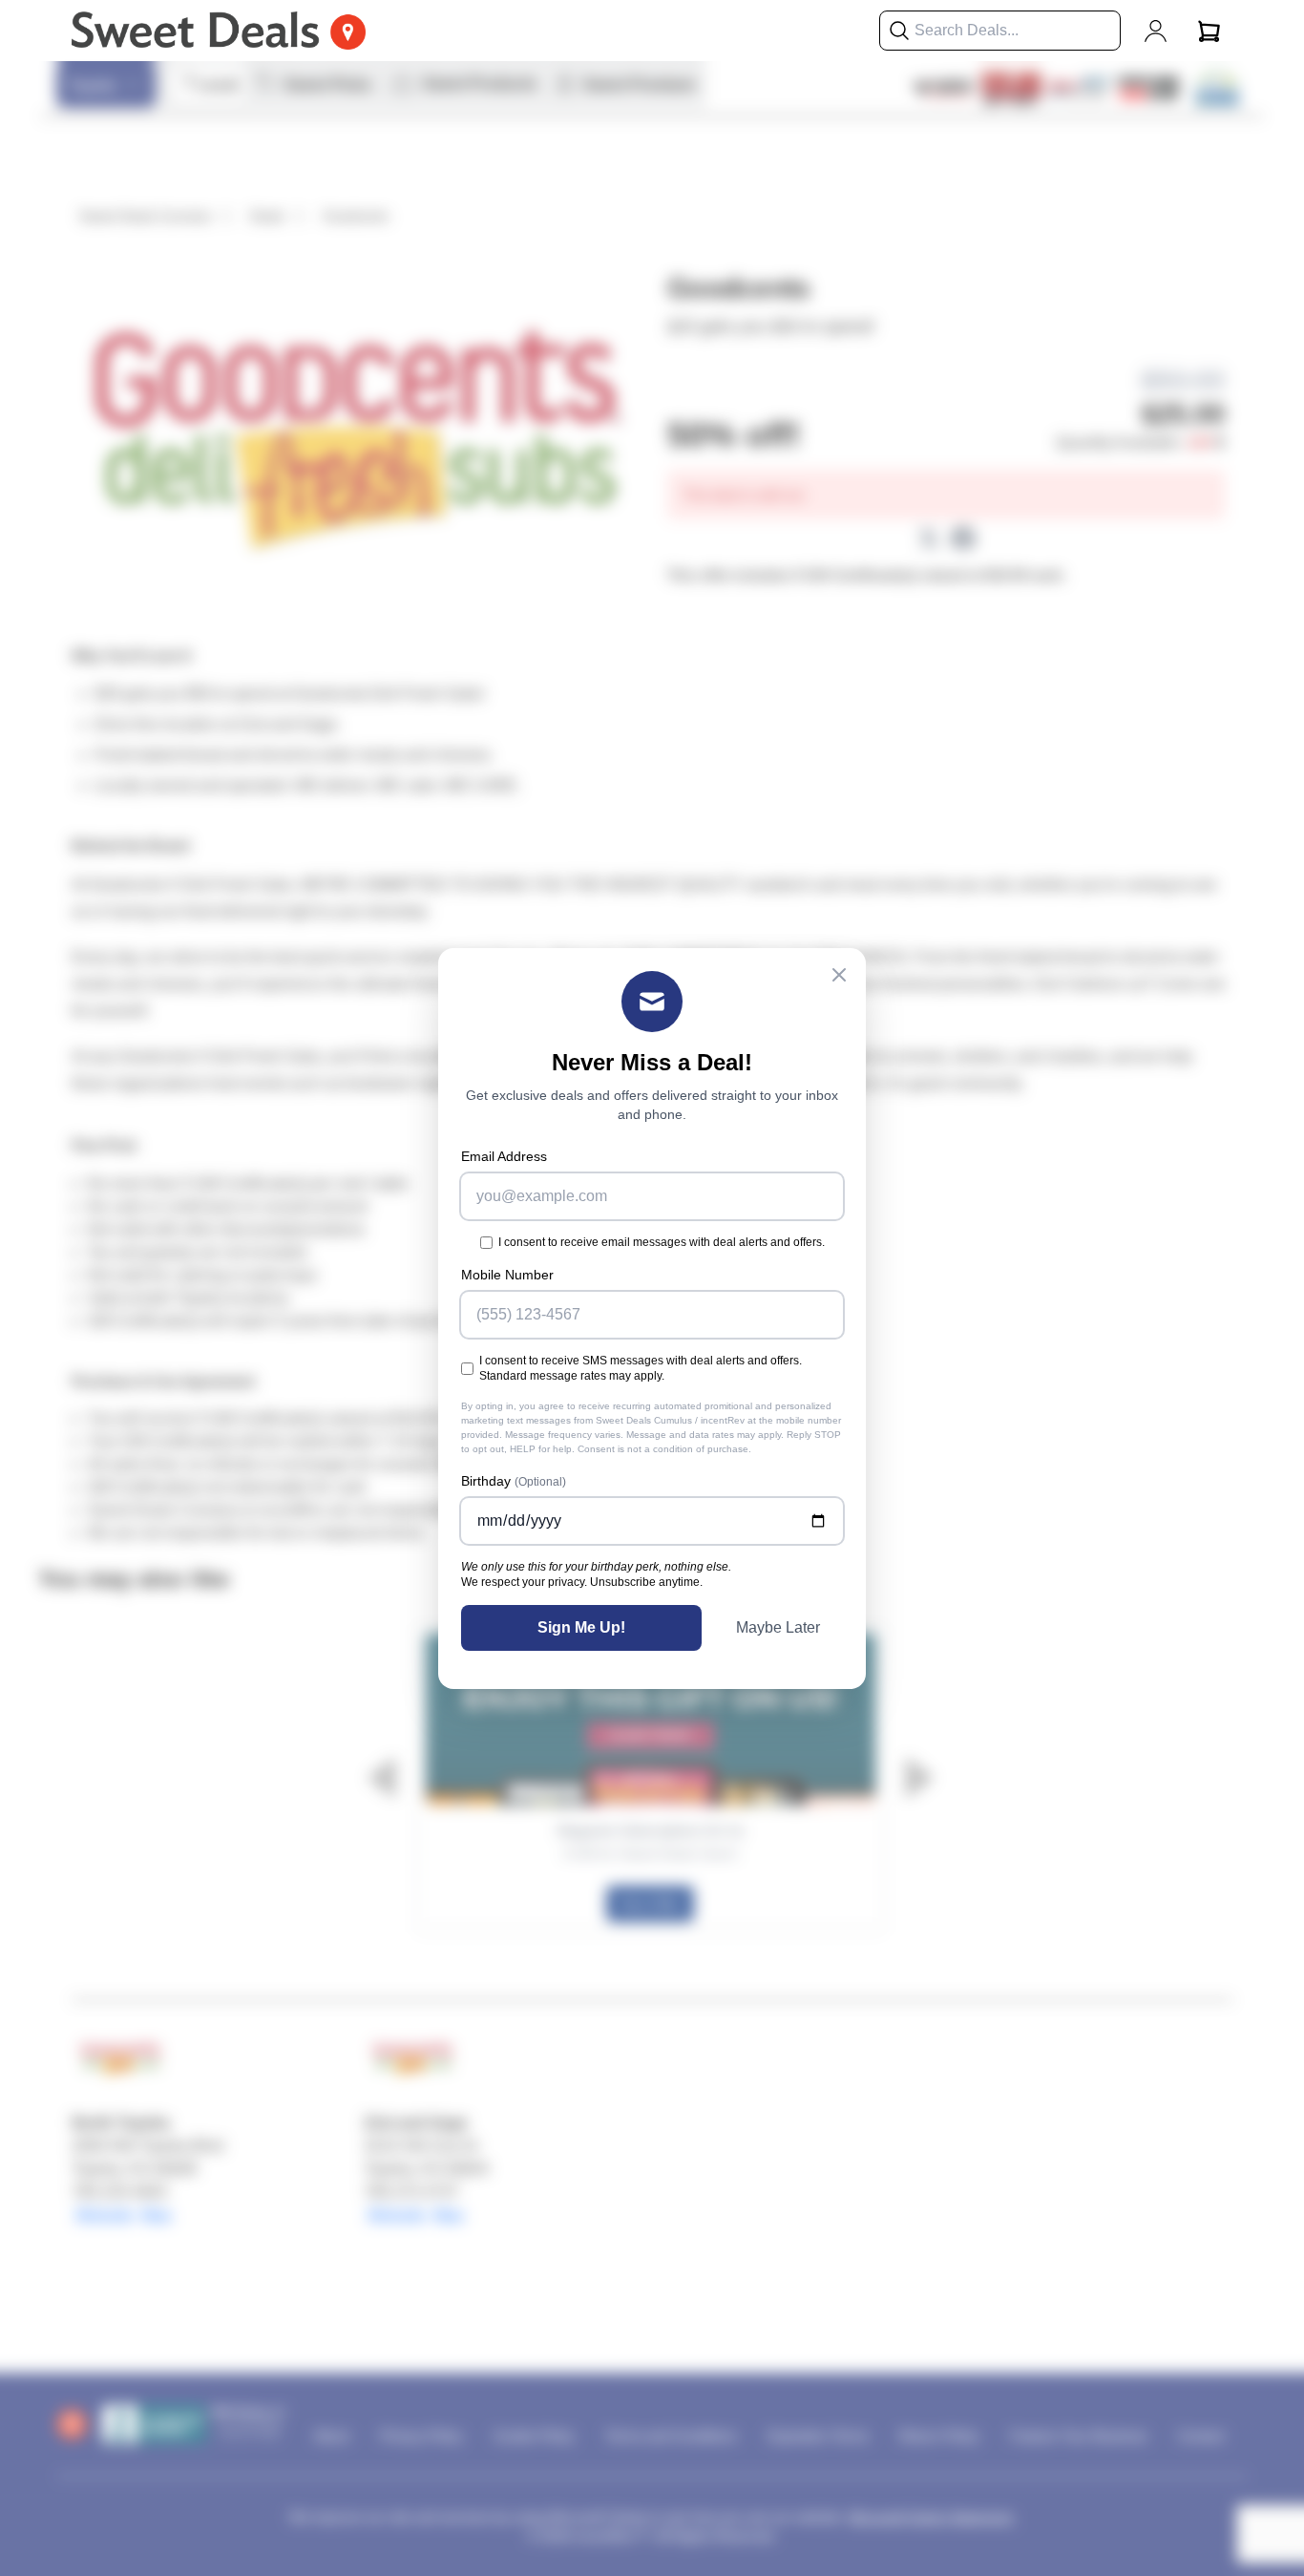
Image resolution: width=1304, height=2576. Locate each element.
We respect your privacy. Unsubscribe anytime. (582, 1582)
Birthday (514, 1481)
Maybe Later (778, 1627)
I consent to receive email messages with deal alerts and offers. (662, 1242)
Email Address (504, 1156)
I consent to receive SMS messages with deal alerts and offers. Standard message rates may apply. (641, 1368)
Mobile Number (507, 1275)
